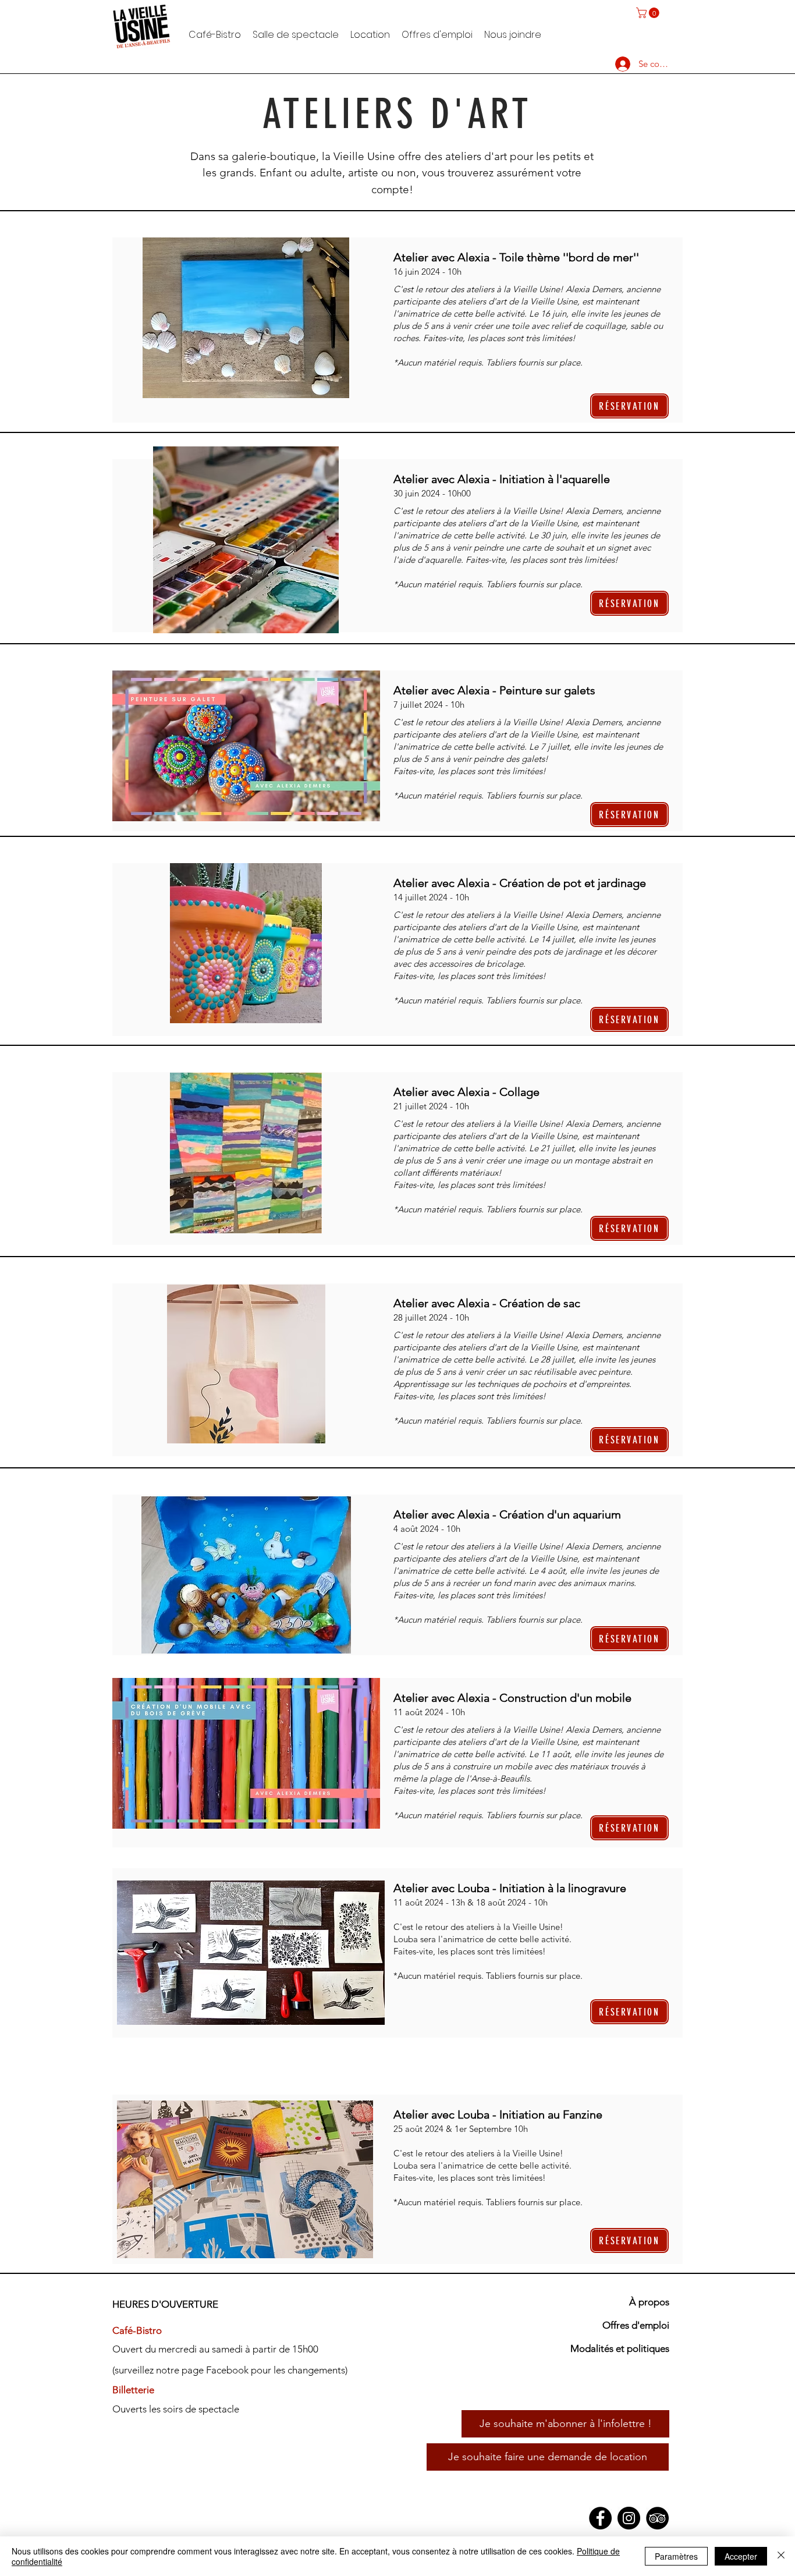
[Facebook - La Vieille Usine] (600, 2518)
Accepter (741, 2556)
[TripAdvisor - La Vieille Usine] (657, 2518)
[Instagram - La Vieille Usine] (629, 2518)
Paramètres (676, 2556)
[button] (649, 13)
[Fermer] (781, 2556)
